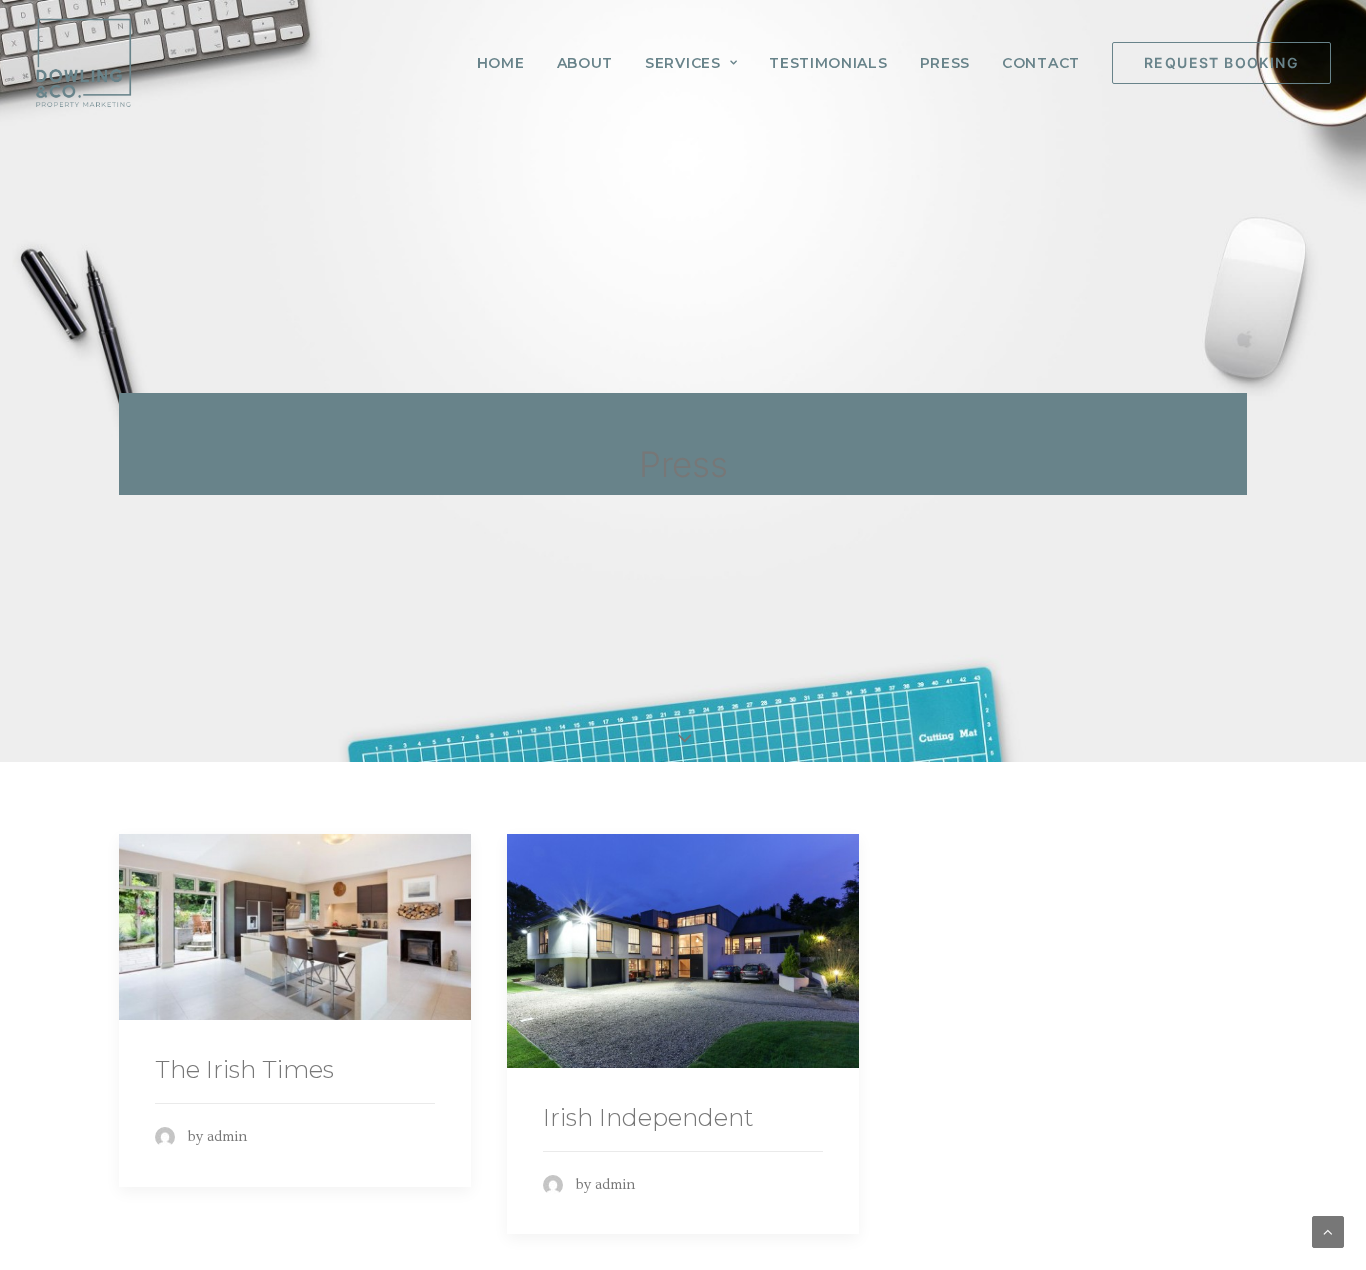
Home (501, 63)
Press (945, 63)
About (585, 63)
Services (683, 63)
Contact (1041, 63)
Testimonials (828, 63)
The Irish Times (244, 1069)
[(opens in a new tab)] (295, 927)
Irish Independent (648, 1117)
